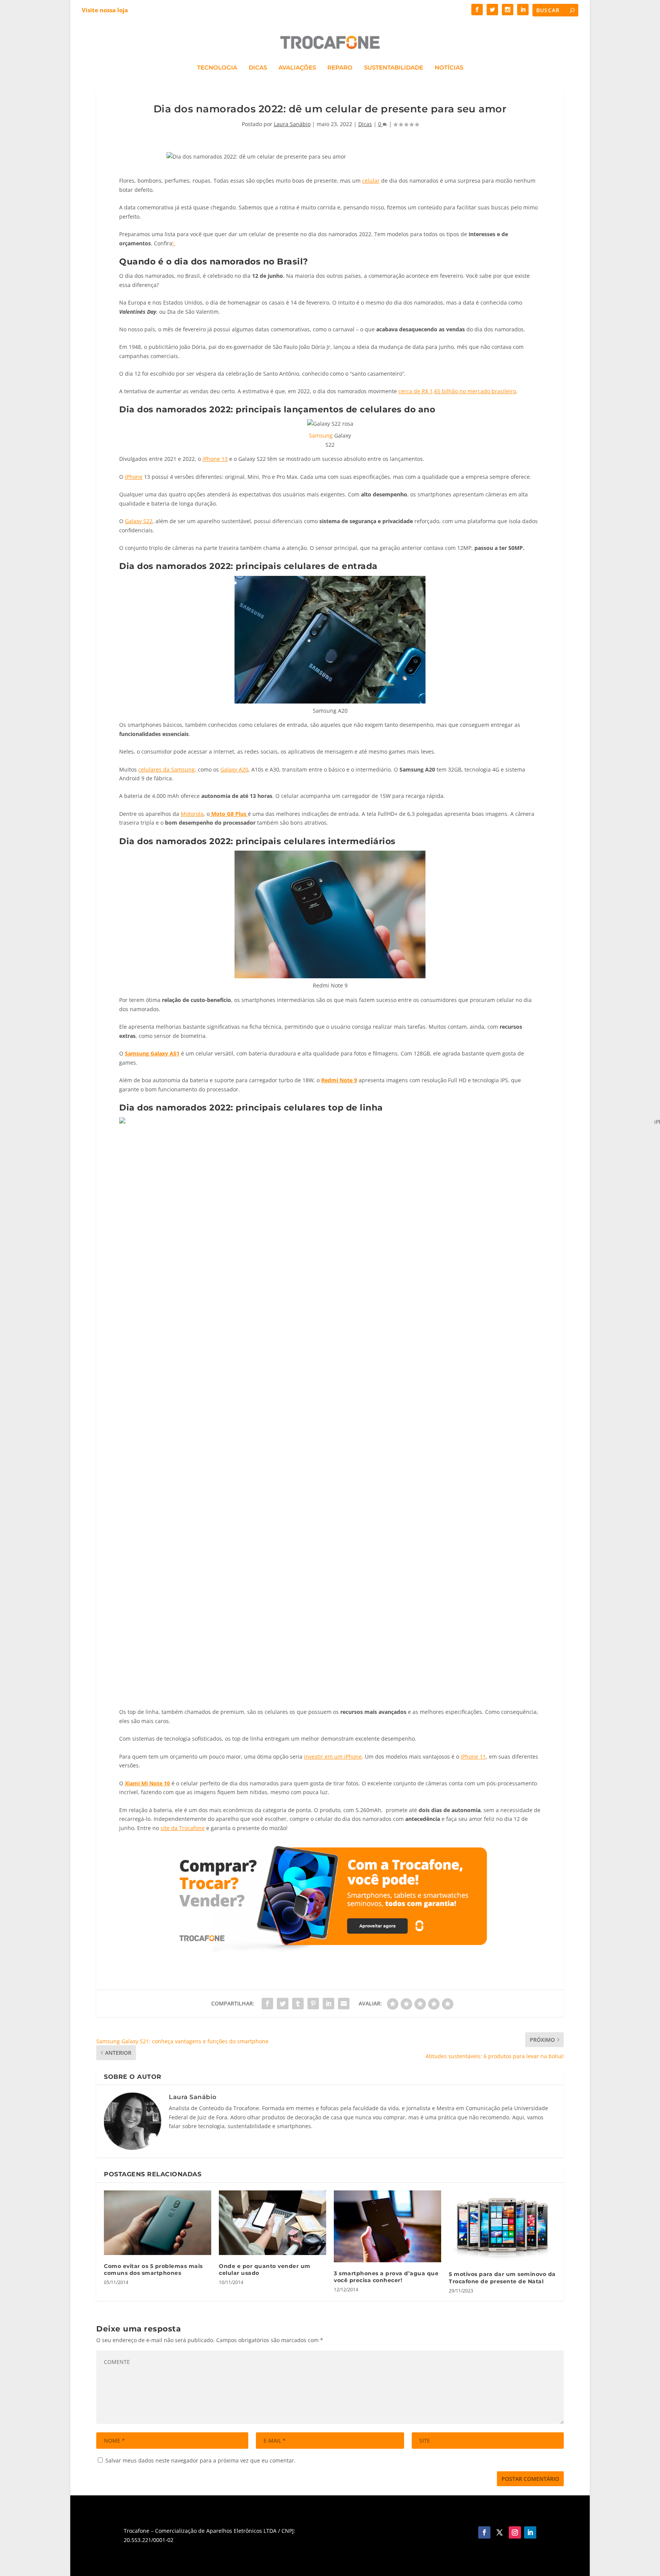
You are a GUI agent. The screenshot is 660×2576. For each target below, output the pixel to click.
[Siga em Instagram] (515, 2532)
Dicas (258, 68)
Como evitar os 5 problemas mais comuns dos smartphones (153, 2270)
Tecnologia (217, 68)
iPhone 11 (473, 1757)
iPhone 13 (215, 459)
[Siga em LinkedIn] (530, 2532)
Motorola (192, 814)
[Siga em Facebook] (484, 2532)
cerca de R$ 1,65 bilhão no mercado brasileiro (457, 391)
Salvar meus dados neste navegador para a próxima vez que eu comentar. (201, 2460)
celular (371, 181)
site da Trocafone (183, 1828)
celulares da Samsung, (167, 769)
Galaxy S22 (139, 521)
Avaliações (297, 68)
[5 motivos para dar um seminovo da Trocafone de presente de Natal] (502, 2227)
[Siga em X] (500, 2532)
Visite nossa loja (105, 10)
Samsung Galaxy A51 (152, 1053)
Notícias (449, 68)
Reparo (340, 68)
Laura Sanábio (292, 124)
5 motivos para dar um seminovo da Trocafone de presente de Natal (502, 2278)
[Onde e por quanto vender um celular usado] (273, 2223)
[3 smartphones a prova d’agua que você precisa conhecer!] (387, 2226)
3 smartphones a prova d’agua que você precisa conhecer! (386, 2277)
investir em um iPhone (333, 1757)
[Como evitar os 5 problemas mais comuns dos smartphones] (158, 2223)
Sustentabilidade (394, 68)
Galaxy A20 (234, 769)
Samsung (321, 435)
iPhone (134, 477)
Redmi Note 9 (339, 1080)
